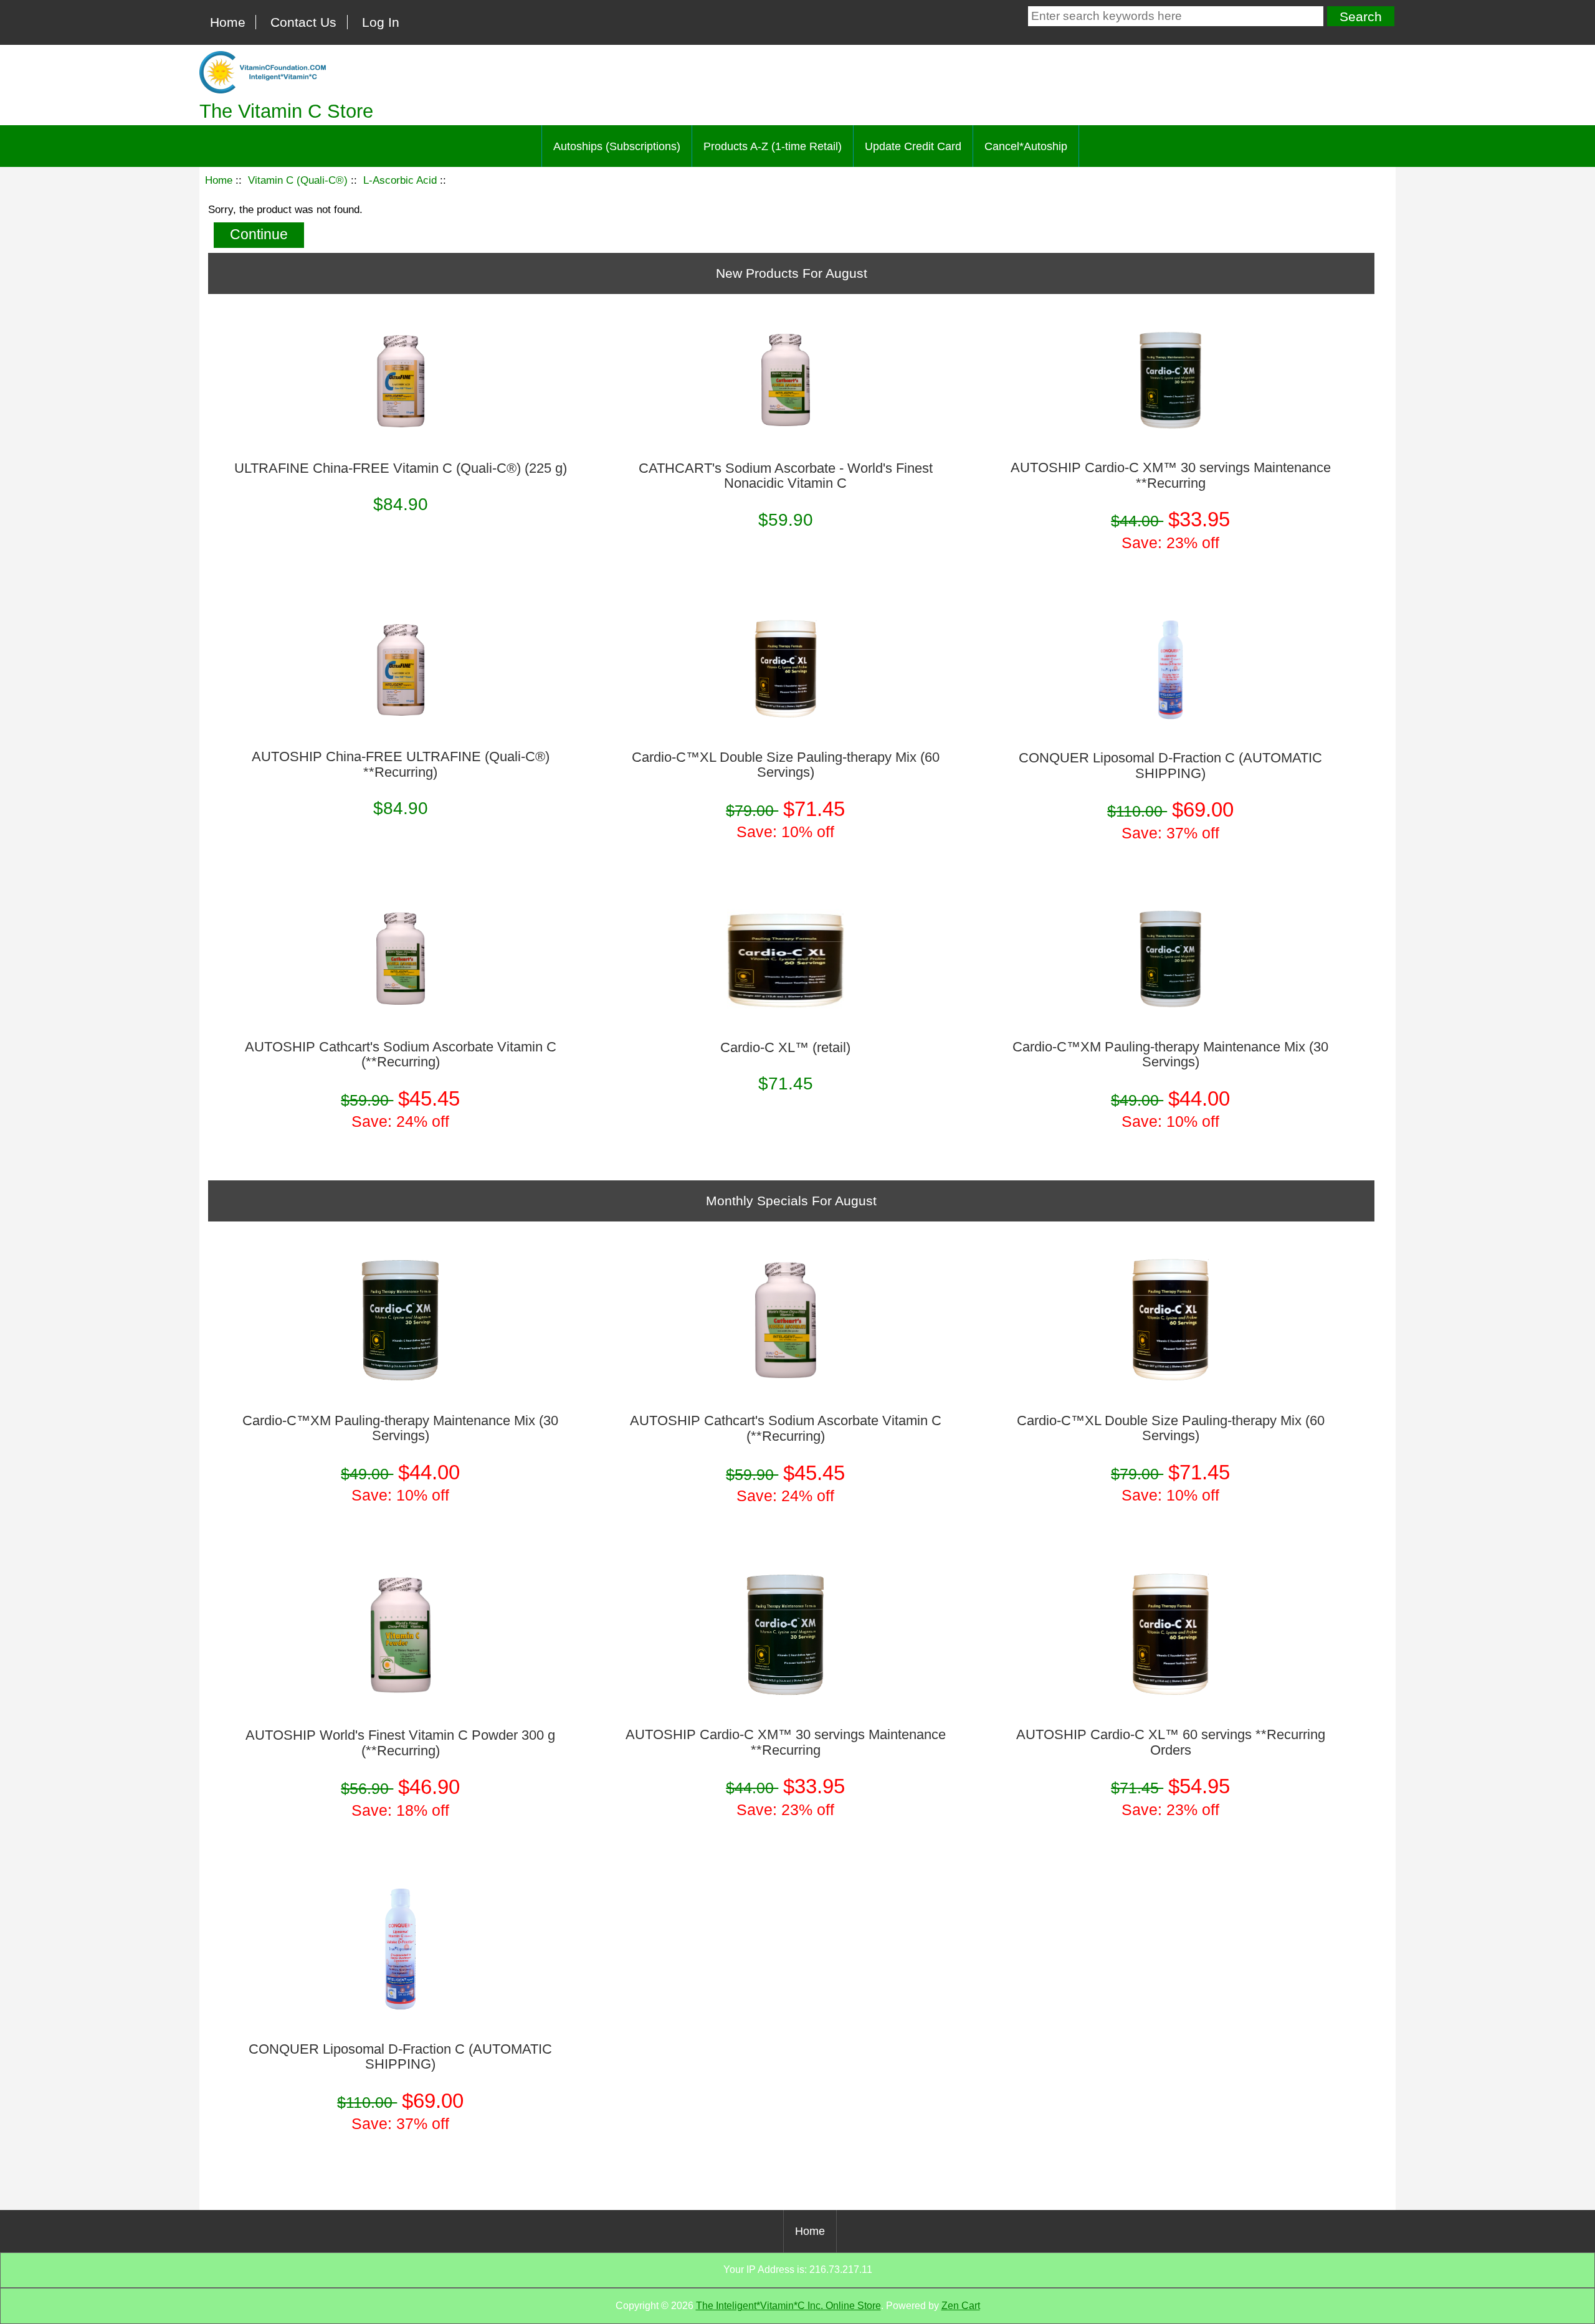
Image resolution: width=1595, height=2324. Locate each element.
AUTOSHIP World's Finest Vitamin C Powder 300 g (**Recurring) (400, 1743)
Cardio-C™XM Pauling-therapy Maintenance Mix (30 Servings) (1170, 1055)
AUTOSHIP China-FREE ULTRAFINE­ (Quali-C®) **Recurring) (401, 764)
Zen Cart (961, 2306)
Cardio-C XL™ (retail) (785, 1048)
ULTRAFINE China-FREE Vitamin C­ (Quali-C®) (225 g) (401, 468)
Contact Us (303, 22)
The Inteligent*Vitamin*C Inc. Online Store (788, 2306)
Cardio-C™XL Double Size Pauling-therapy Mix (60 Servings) (786, 765)
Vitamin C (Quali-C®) (298, 180)
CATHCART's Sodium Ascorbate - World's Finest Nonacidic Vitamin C (786, 476)
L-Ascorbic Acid (400, 180)
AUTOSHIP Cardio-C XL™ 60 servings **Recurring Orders (1171, 1742)
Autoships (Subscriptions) (617, 146)
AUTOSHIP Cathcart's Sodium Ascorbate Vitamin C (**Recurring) (401, 1055)
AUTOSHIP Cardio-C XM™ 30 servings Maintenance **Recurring (1171, 475)
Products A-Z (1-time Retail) (773, 146)
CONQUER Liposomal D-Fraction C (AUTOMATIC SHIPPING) (1170, 766)
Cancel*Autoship (1026, 146)
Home (228, 22)
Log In (381, 22)
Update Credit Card (913, 146)
